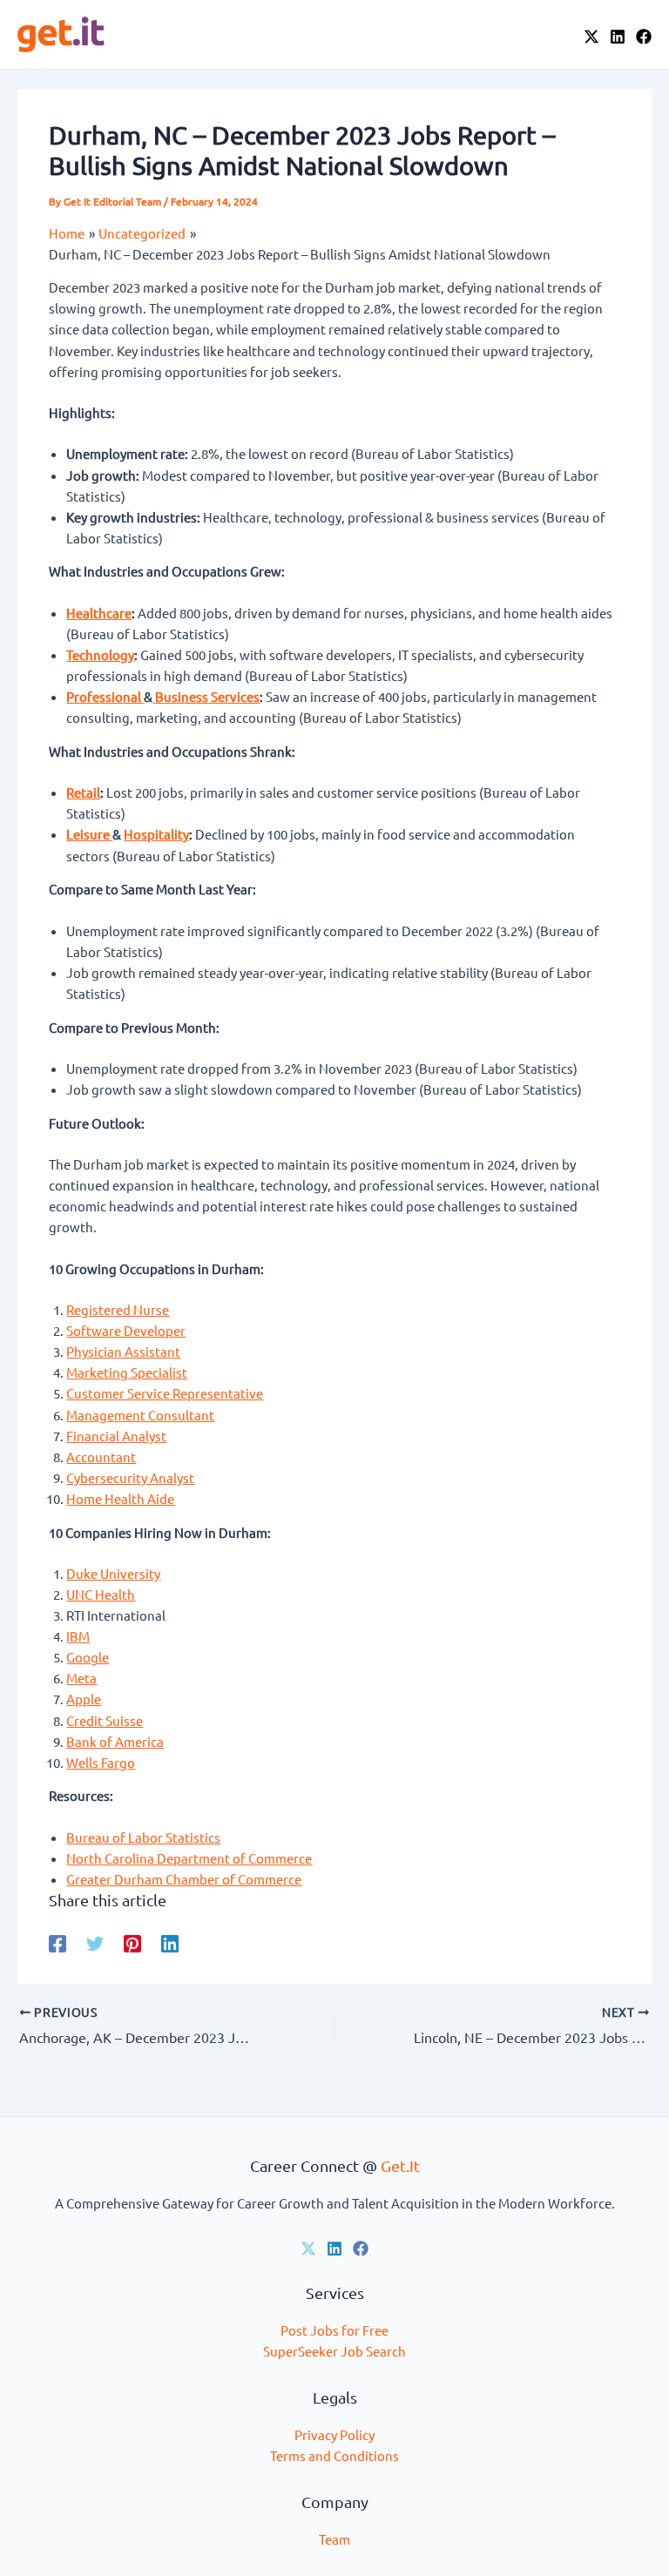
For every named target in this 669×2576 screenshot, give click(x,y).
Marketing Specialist (127, 1372)
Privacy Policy (334, 2434)
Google (88, 1657)
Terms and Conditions (334, 2455)
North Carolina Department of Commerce (189, 1858)
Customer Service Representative (165, 1393)
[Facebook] (644, 37)
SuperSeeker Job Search (334, 2351)
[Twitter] (95, 1942)
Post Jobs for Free (334, 2330)
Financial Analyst (116, 1436)
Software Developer (126, 1330)
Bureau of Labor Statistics (143, 1837)
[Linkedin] (170, 1942)
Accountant (101, 1457)
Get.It (400, 2165)
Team (334, 2539)
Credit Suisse (105, 1720)
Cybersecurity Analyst (130, 1477)
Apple (84, 1699)
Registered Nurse (118, 1309)
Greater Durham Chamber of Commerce (184, 1879)
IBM (78, 1636)
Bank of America (115, 1741)
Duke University (113, 1573)
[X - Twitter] (591, 37)
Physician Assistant (123, 1351)
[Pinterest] (132, 1942)
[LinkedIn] (618, 37)
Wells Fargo (101, 1762)
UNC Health (101, 1594)
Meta (81, 1678)
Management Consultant (140, 1415)
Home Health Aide (120, 1498)
